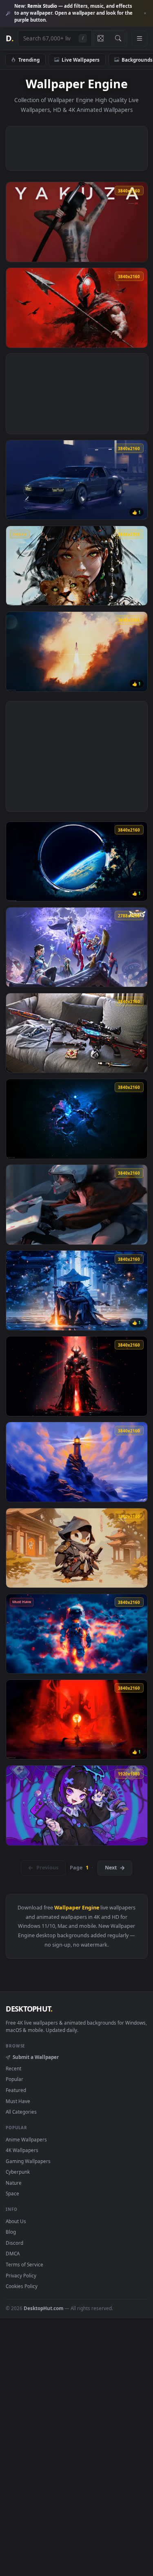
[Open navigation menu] (140, 38)
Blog (11, 2232)
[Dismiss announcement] (145, 13)
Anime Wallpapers (26, 2139)
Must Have (18, 2101)
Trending (29, 60)
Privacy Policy (21, 2275)
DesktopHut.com (43, 2308)
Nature (14, 2183)
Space (12, 2193)
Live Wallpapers (81, 60)
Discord (14, 2243)
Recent (13, 2068)
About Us (16, 2221)
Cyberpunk (18, 2172)
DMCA (13, 2253)
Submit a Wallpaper (35, 2057)
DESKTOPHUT (29, 2009)
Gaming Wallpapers (28, 2161)
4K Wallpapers (22, 2150)
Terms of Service (24, 2264)
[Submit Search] (118, 38)
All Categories (21, 2112)
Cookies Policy (22, 2286)
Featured (16, 2090)
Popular (14, 2079)
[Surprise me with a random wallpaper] (100, 38)
